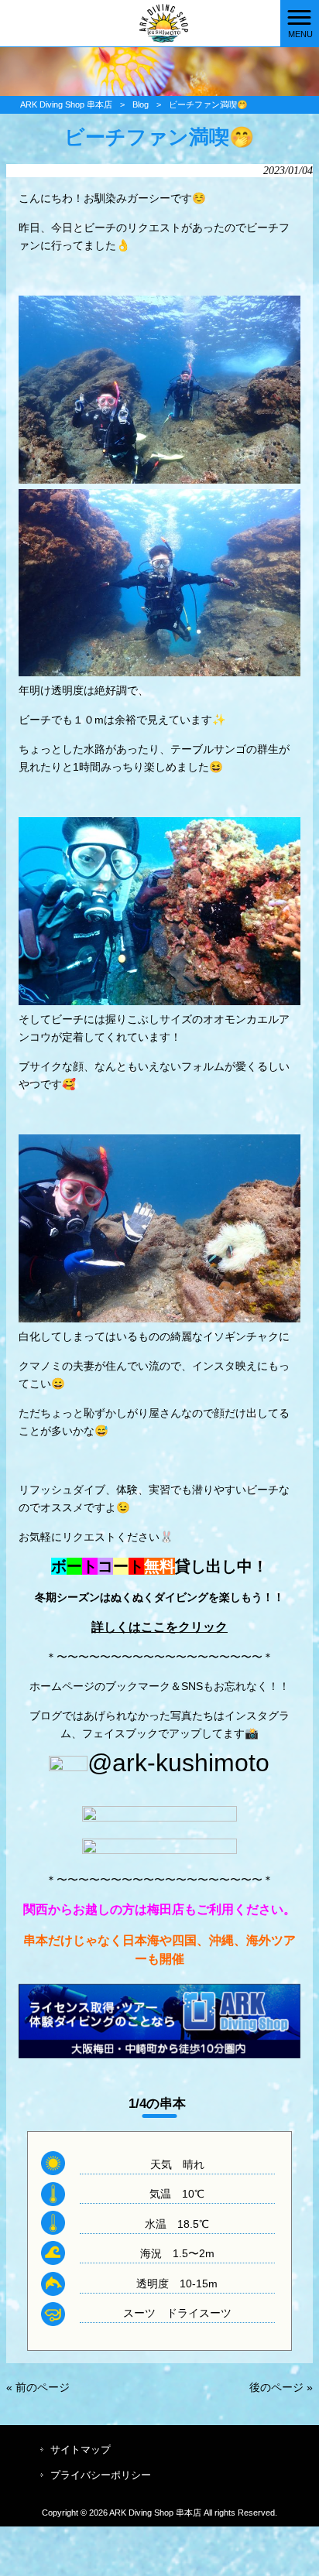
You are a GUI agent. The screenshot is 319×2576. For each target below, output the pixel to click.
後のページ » (281, 2387)
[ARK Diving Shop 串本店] (140, 22)
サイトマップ (81, 2449)
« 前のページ (38, 2387)
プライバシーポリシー (101, 2475)
